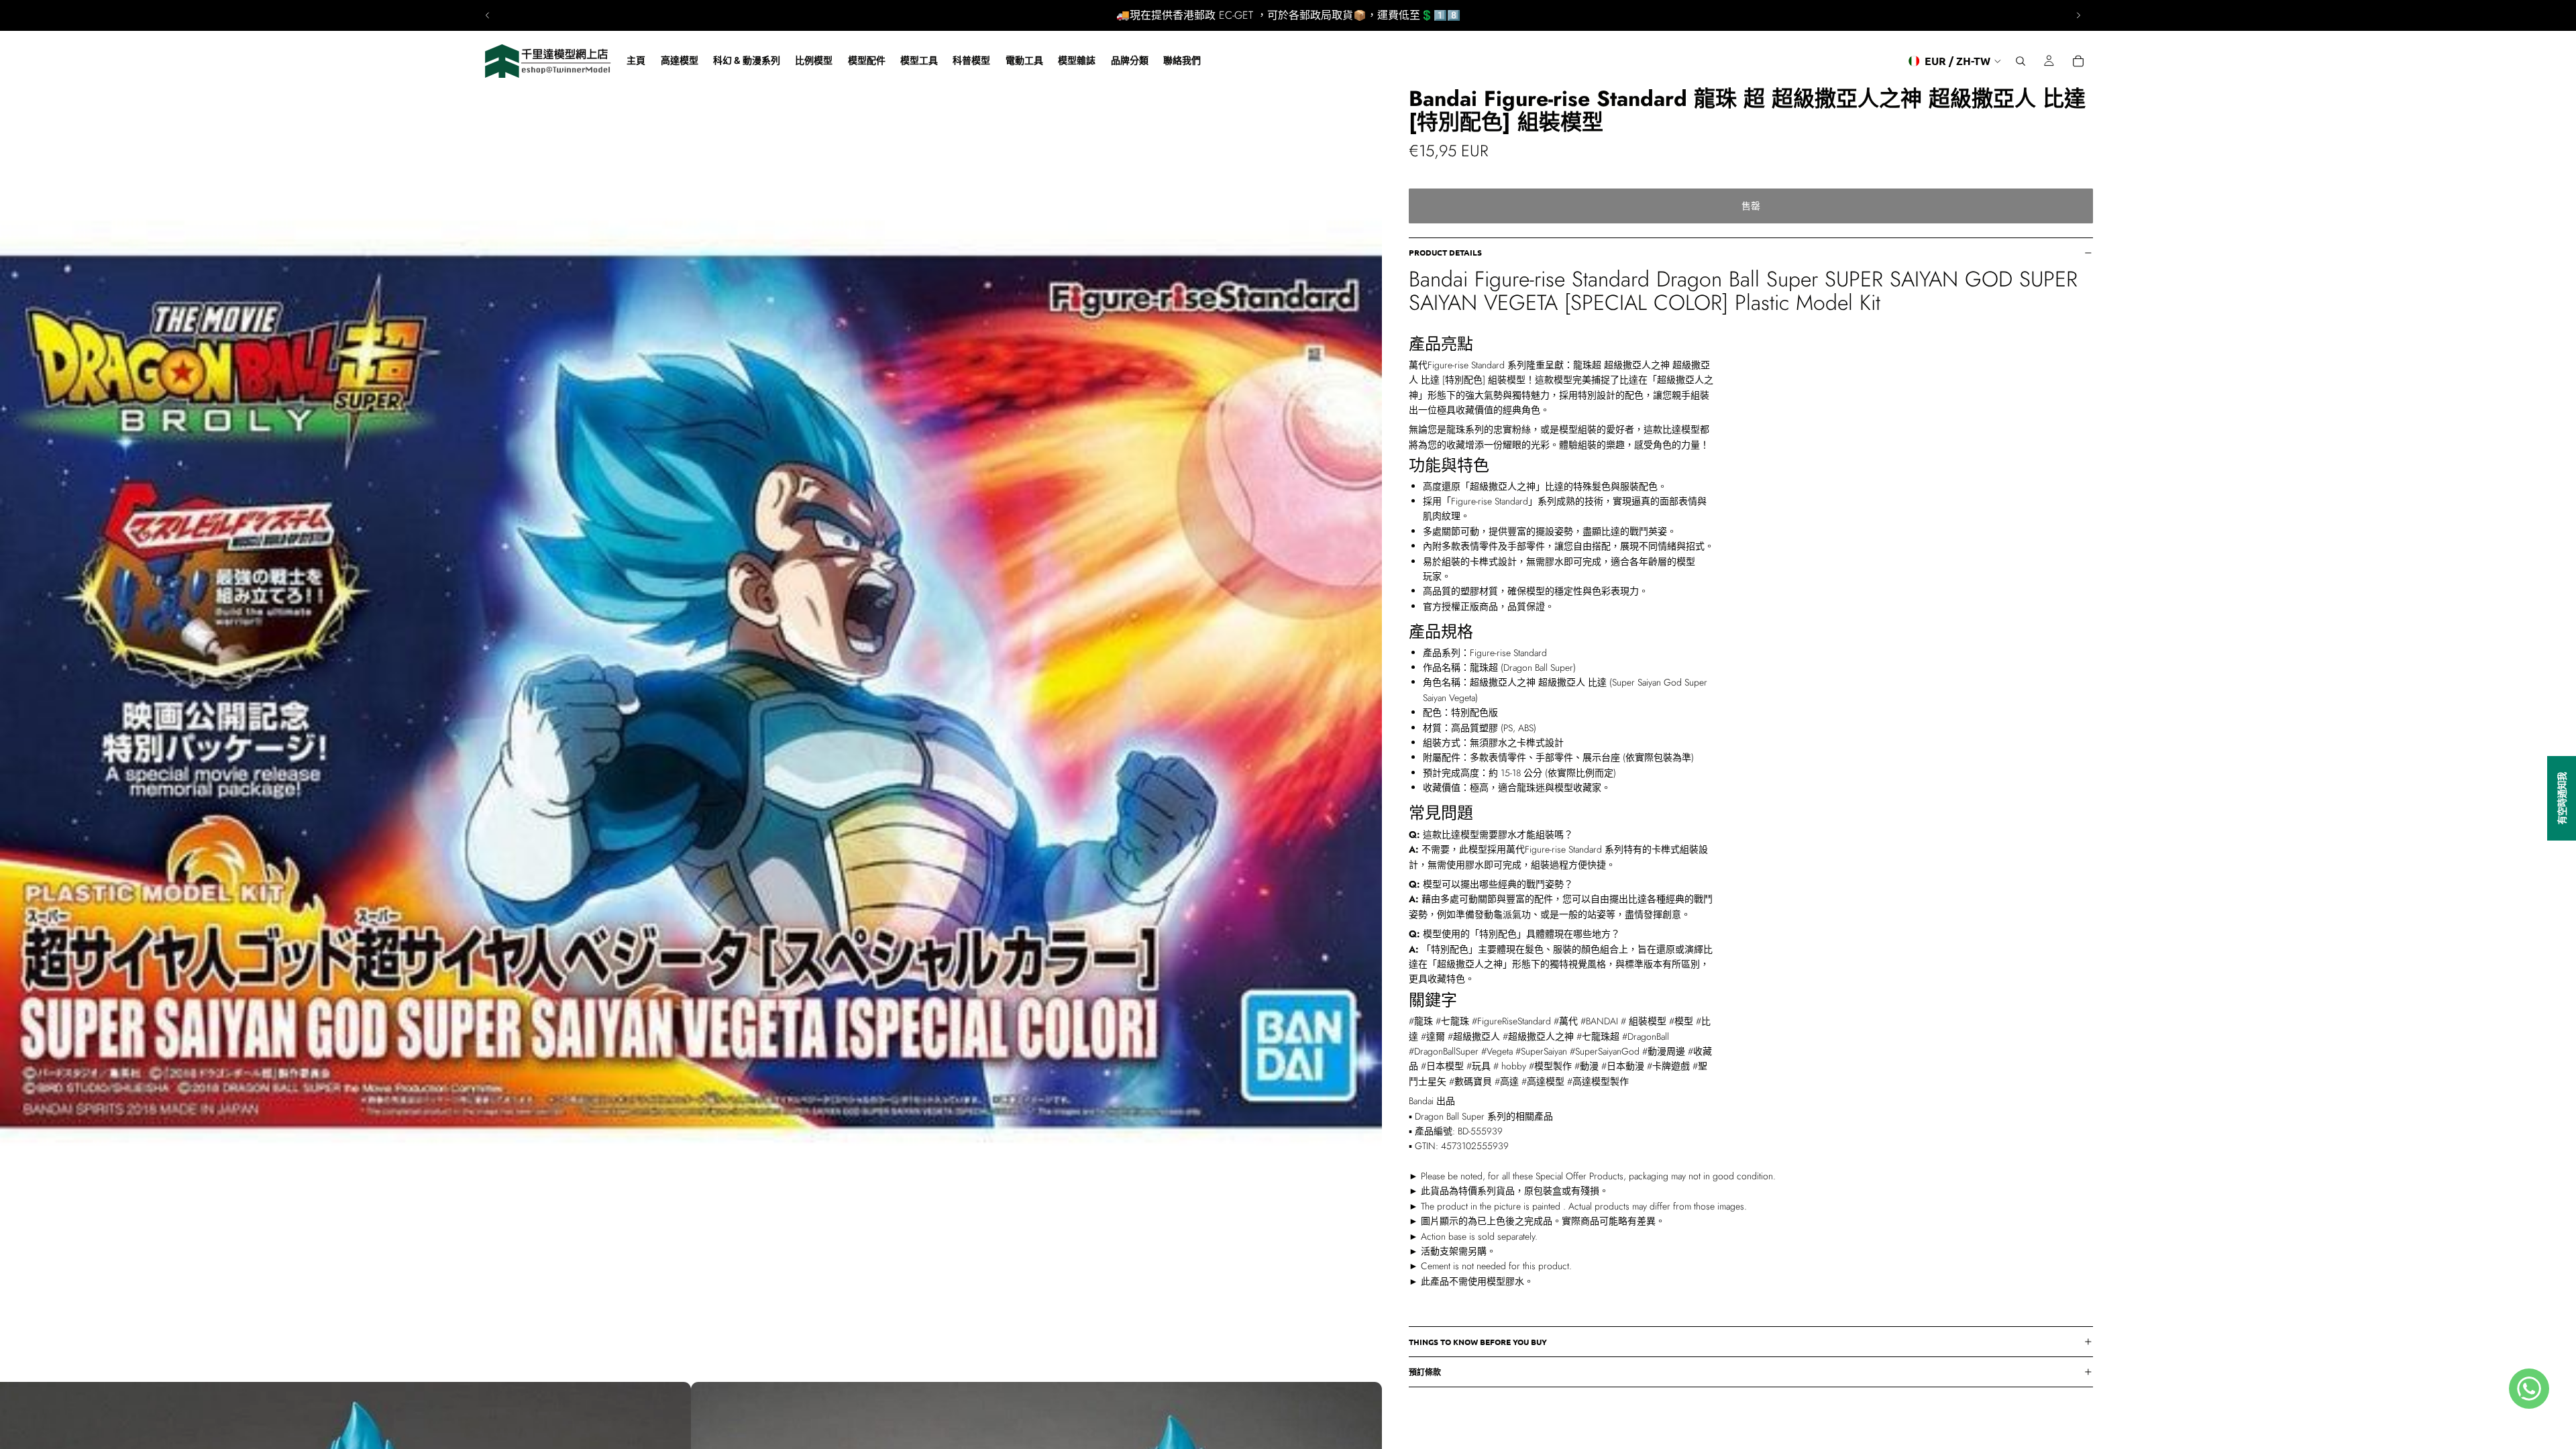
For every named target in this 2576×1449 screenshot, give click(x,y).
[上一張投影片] (488, 15)
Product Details (1445, 252)
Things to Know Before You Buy (1478, 1342)
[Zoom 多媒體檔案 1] (691, 691)
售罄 (1751, 206)
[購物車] (2078, 61)
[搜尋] (2021, 61)
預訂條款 (1425, 1372)
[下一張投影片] (2078, 15)
